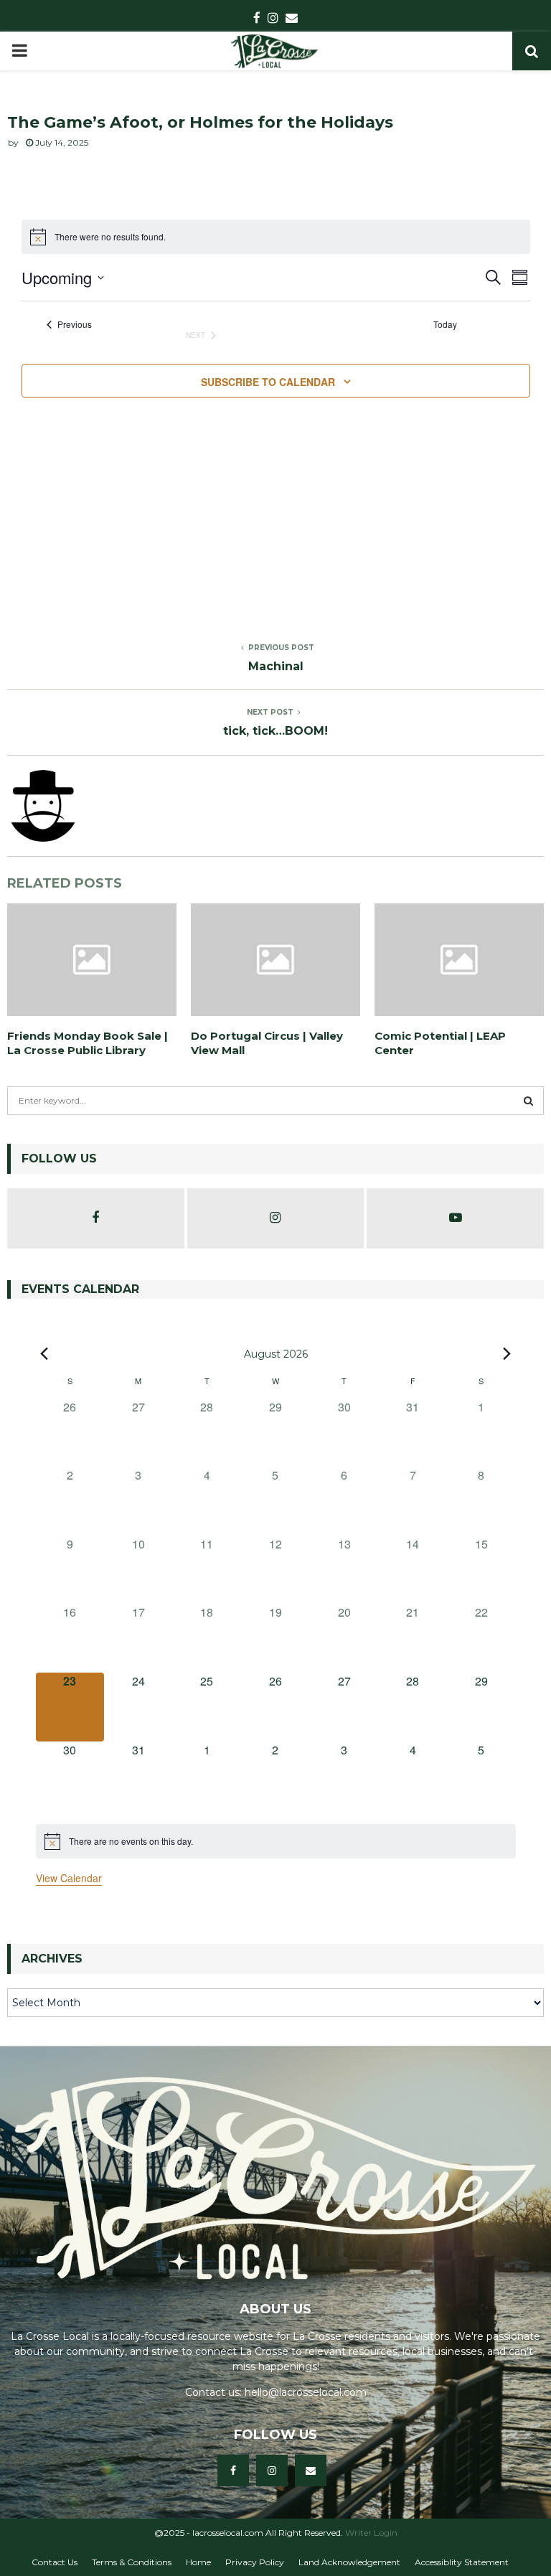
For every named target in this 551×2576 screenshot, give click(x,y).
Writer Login (371, 2533)
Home (198, 2562)
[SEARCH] (528, 1101)
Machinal (276, 666)
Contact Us (55, 2562)
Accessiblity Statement (462, 2562)
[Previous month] (44, 1353)
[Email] (311, 2471)
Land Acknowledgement (349, 2562)
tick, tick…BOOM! (275, 731)
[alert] (276, 1841)
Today (445, 324)
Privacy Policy (255, 2562)
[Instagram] (272, 2471)
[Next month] (507, 1353)
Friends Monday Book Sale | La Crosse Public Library (88, 1043)
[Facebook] (233, 2471)
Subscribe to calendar (268, 382)
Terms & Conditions (132, 2562)
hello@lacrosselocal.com (306, 2392)
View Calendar (69, 1878)
